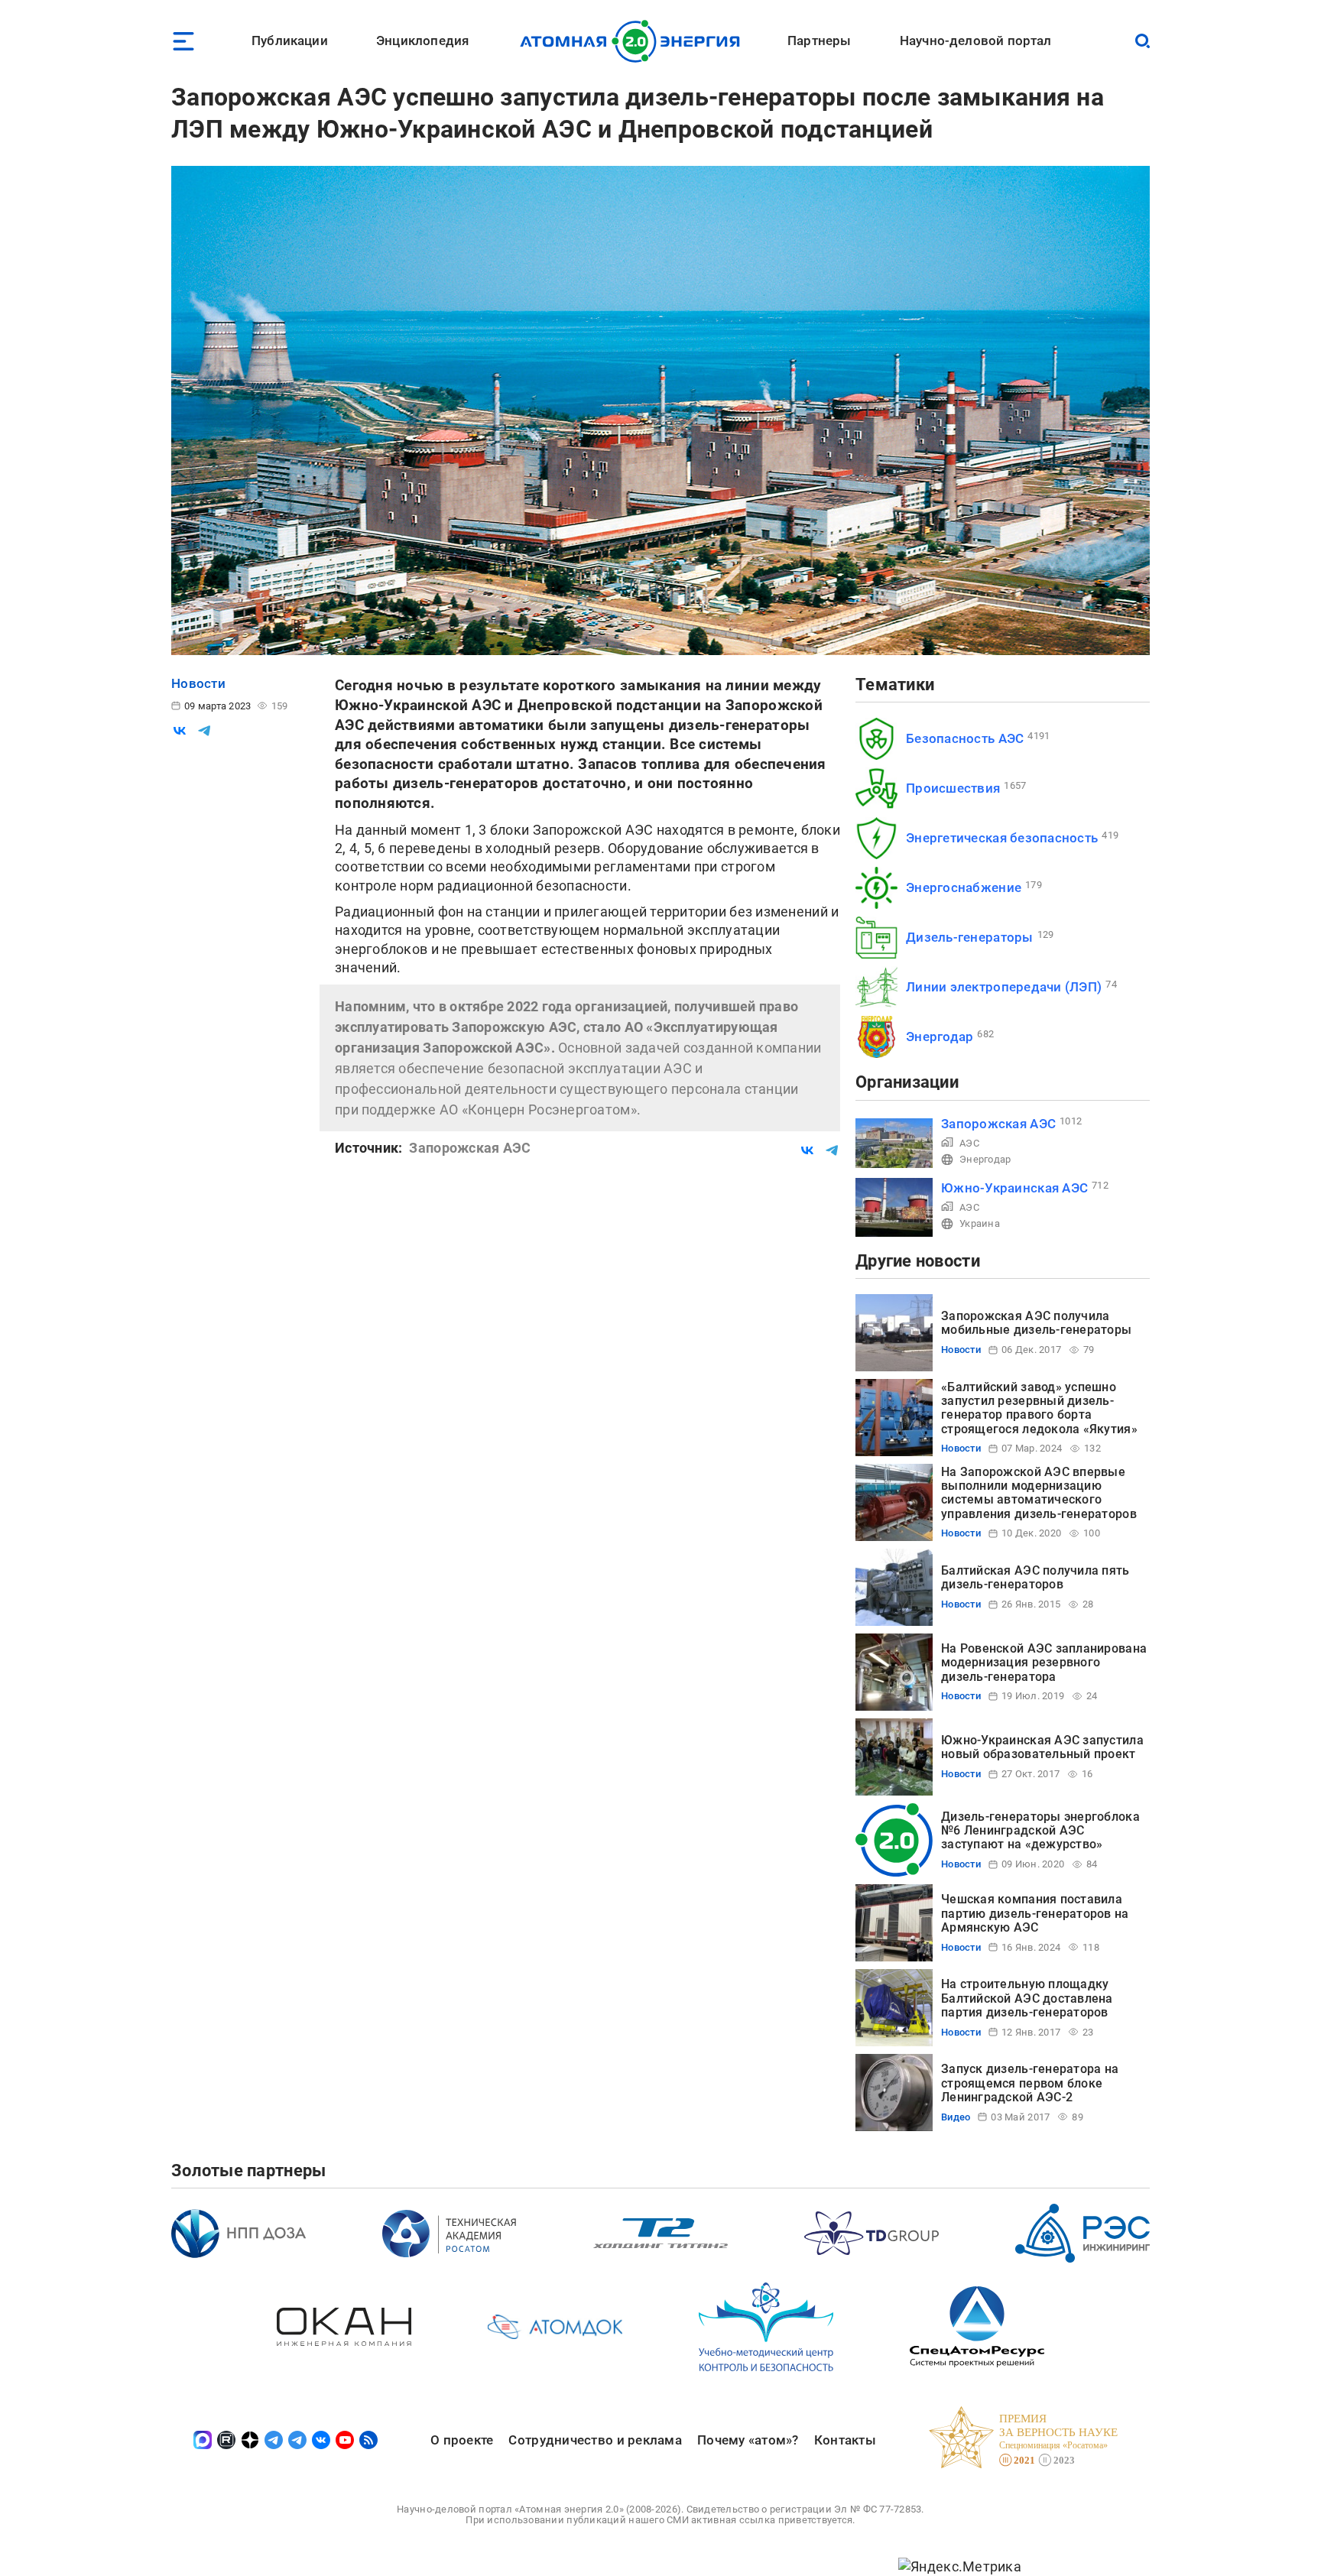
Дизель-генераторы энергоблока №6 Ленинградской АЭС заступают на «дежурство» (1040, 1831)
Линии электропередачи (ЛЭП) (1004, 987)
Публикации (290, 41)
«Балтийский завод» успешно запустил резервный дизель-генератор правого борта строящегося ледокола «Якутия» (1039, 1408)
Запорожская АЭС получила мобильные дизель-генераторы (1036, 1323)
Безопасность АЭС (965, 738)
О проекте (462, 2440)
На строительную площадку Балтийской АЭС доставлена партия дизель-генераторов (1027, 1998)
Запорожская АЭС (998, 1124)
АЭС (969, 1143)
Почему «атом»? (748, 2440)
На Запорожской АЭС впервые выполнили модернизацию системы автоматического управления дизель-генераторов (1039, 1493)
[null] (180, 731)
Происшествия (953, 788)
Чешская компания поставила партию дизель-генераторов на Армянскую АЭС (1035, 1913)
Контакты (845, 2440)
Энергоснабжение (964, 887)
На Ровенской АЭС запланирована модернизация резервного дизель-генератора (1044, 1663)
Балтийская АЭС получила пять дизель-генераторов (1035, 1577)
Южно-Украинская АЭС (1014, 1188)
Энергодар (940, 1037)
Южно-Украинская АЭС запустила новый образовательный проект (1042, 1747)
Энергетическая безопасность (1002, 838)
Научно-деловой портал (976, 41)
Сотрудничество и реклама (595, 2440)
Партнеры (819, 41)
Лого (634, 41)
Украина (980, 1223)
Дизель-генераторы (970, 937)
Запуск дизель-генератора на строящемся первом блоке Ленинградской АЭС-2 (1030, 2083)
